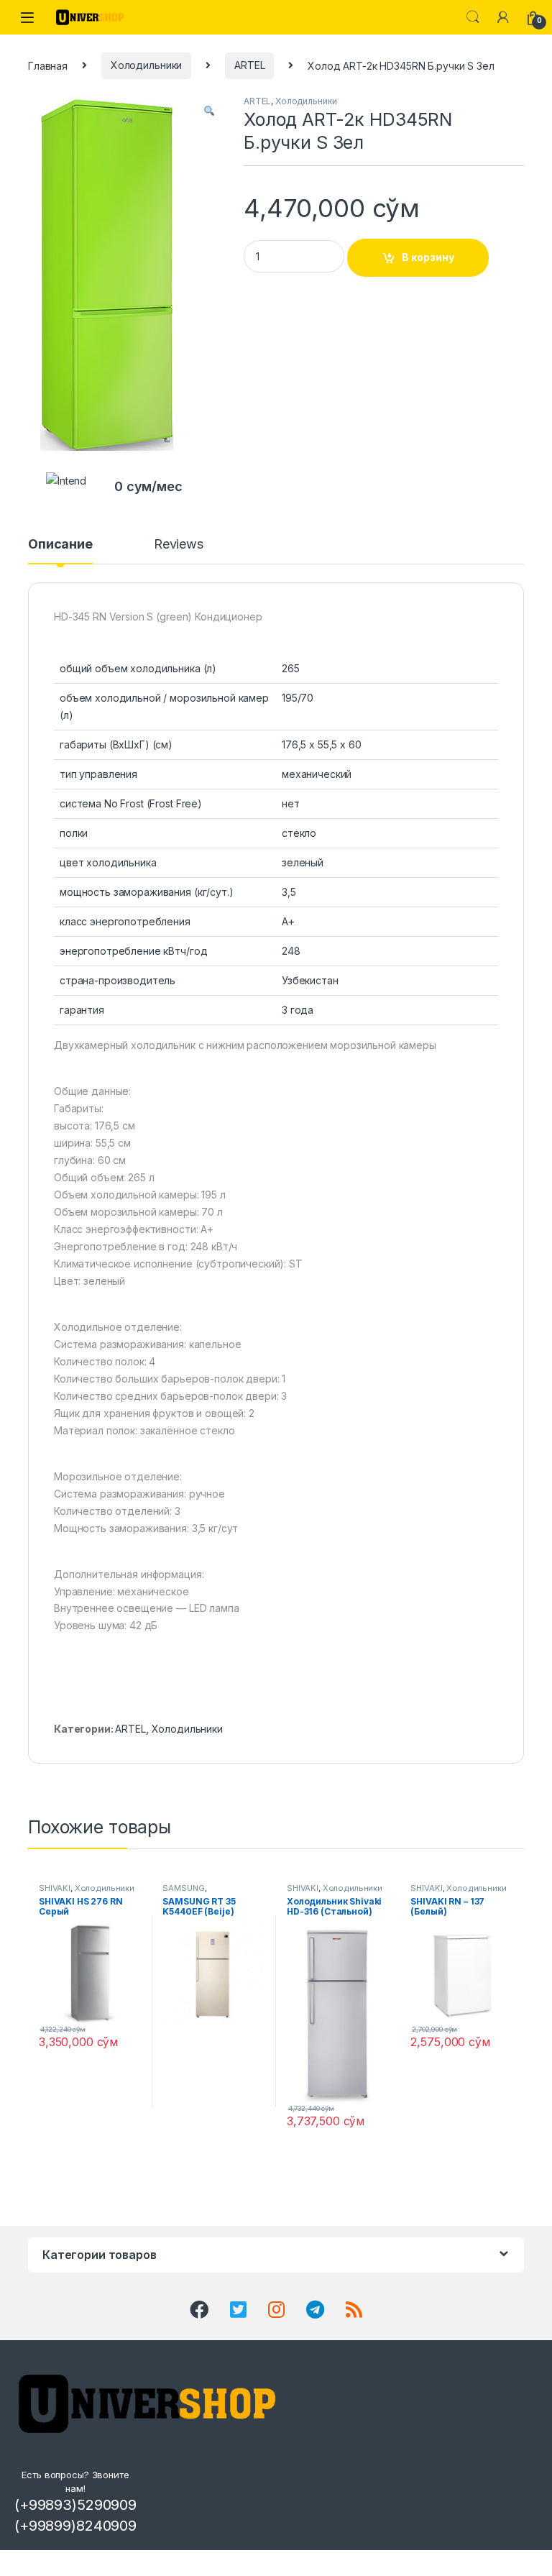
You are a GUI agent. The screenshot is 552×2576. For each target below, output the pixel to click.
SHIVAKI (55, 1888)
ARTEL (249, 65)
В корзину (428, 257)
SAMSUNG (183, 1888)
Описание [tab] (60, 545)
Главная (48, 65)
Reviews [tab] (179, 545)
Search (473, 17)
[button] (209, 111)
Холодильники (146, 65)
